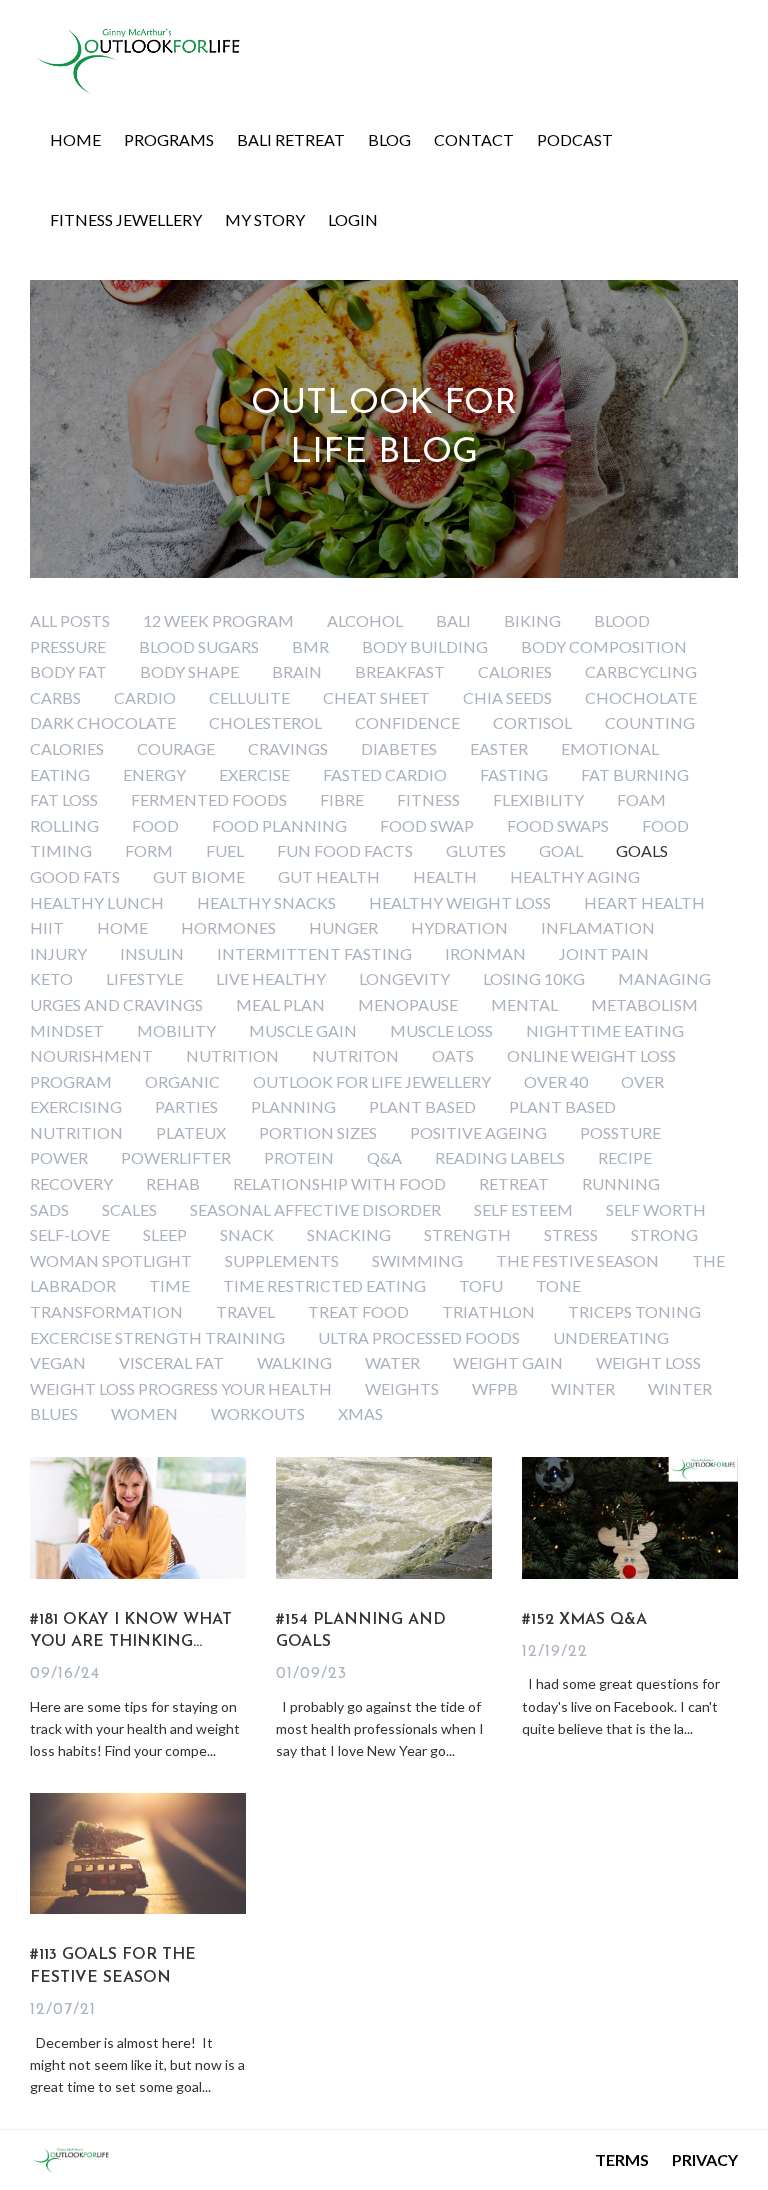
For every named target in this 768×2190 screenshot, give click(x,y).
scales (129, 1209)
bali (453, 620)
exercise (254, 774)
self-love (70, 1234)
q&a (384, 1157)
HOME (75, 139)
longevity (404, 978)
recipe (625, 1157)
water (392, 1362)
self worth (656, 1209)
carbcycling (641, 671)
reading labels (500, 1157)
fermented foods (209, 799)
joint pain (604, 953)
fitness (428, 799)
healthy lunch (97, 902)
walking (294, 1362)
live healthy (271, 978)
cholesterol (265, 722)
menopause (408, 1004)
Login (353, 219)
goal (561, 850)
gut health (329, 876)
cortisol (532, 722)
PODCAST (575, 139)
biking (532, 620)
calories (515, 671)
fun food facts (345, 850)
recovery (71, 1183)
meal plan (280, 1004)
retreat (514, 1183)
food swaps (558, 825)
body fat (68, 671)
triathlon (488, 1311)
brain (297, 671)
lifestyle (144, 978)
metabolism (644, 1004)
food (155, 825)
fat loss (64, 799)
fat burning (635, 774)
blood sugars (199, 646)
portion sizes (318, 1132)
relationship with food (339, 1183)
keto (51, 978)
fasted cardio (385, 774)
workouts (258, 1413)
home (122, 927)
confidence (407, 722)
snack (247, 1234)
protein (299, 1157)
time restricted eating (324, 1285)
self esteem (523, 1209)
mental (524, 1004)
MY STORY (265, 219)
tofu (481, 1285)
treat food (358, 1311)
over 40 (556, 1081)
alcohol (365, 620)
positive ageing (478, 1132)
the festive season (577, 1260)
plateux (191, 1132)
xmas (360, 1413)
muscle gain (303, 1030)
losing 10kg (534, 978)
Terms (622, 2159)
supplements (282, 1260)
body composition (604, 646)
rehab (173, 1183)
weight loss (648, 1362)
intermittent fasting (314, 953)
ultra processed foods (419, 1337)
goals (642, 850)
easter (499, 748)
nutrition (232, 1055)
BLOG (389, 139)
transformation (106, 1311)
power (59, 1157)
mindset (67, 1030)
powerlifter (176, 1157)
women (144, 1413)
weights (402, 1388)
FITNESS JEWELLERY (126, 219)
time (169, 1285)
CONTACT (474, 139)
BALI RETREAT (291, 139)
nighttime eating (605, 1030)
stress (571, 1234)
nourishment (91, 1055)
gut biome (199, 876)
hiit (47, 927)
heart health (644, 902)
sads (49, 1209)
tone (558, 1285)
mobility (176, 1030)
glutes (476, 850)
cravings (288, 748)
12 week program (218, 620)
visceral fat (171, 1362)
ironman (485, 953)
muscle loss (441, 1030)
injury (58, 953)
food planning (279, 825)
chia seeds (507, 697)
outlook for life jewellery (372, 1081)
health (445, 876)
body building (425, 646)
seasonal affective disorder (315, 1209)
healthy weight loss (460, 902)
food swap (427, 825)
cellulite (249, 697)
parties (186, 1106)
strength (467, 1234)
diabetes (399, 748)
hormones (228, 927)
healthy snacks (266, 902)
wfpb (495, 1388)
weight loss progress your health (181, 1388)
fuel (225, 850)
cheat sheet (376, 697)
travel (245, 1311)
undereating (611, 1337)
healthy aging (575, 876)
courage (176, 748)
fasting (514, 774)
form (149, 850)
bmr (310, 646)
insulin (152, 953)
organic (182, 1081)
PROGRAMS (169, 139)
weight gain (508, 1362)
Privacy (705, 2159)
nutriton (355, 1055)
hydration (459, 927)
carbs (55, 697)
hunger (343, 927)
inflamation (598, 927)
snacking (349, 1234)
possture (620, 1132)
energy (154, 774)
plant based (422, 1106)
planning (293, 1106)
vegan (58, 1362)
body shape (189, 671)
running (621, 1183)
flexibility (538, 799)
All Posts (70, 620)
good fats (75, 876)
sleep (165, 1234)
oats (453, 1055)
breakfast (400, 671)
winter (583, 1388)
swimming (417, 1260)
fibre (342, 799)
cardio (145, 697)
